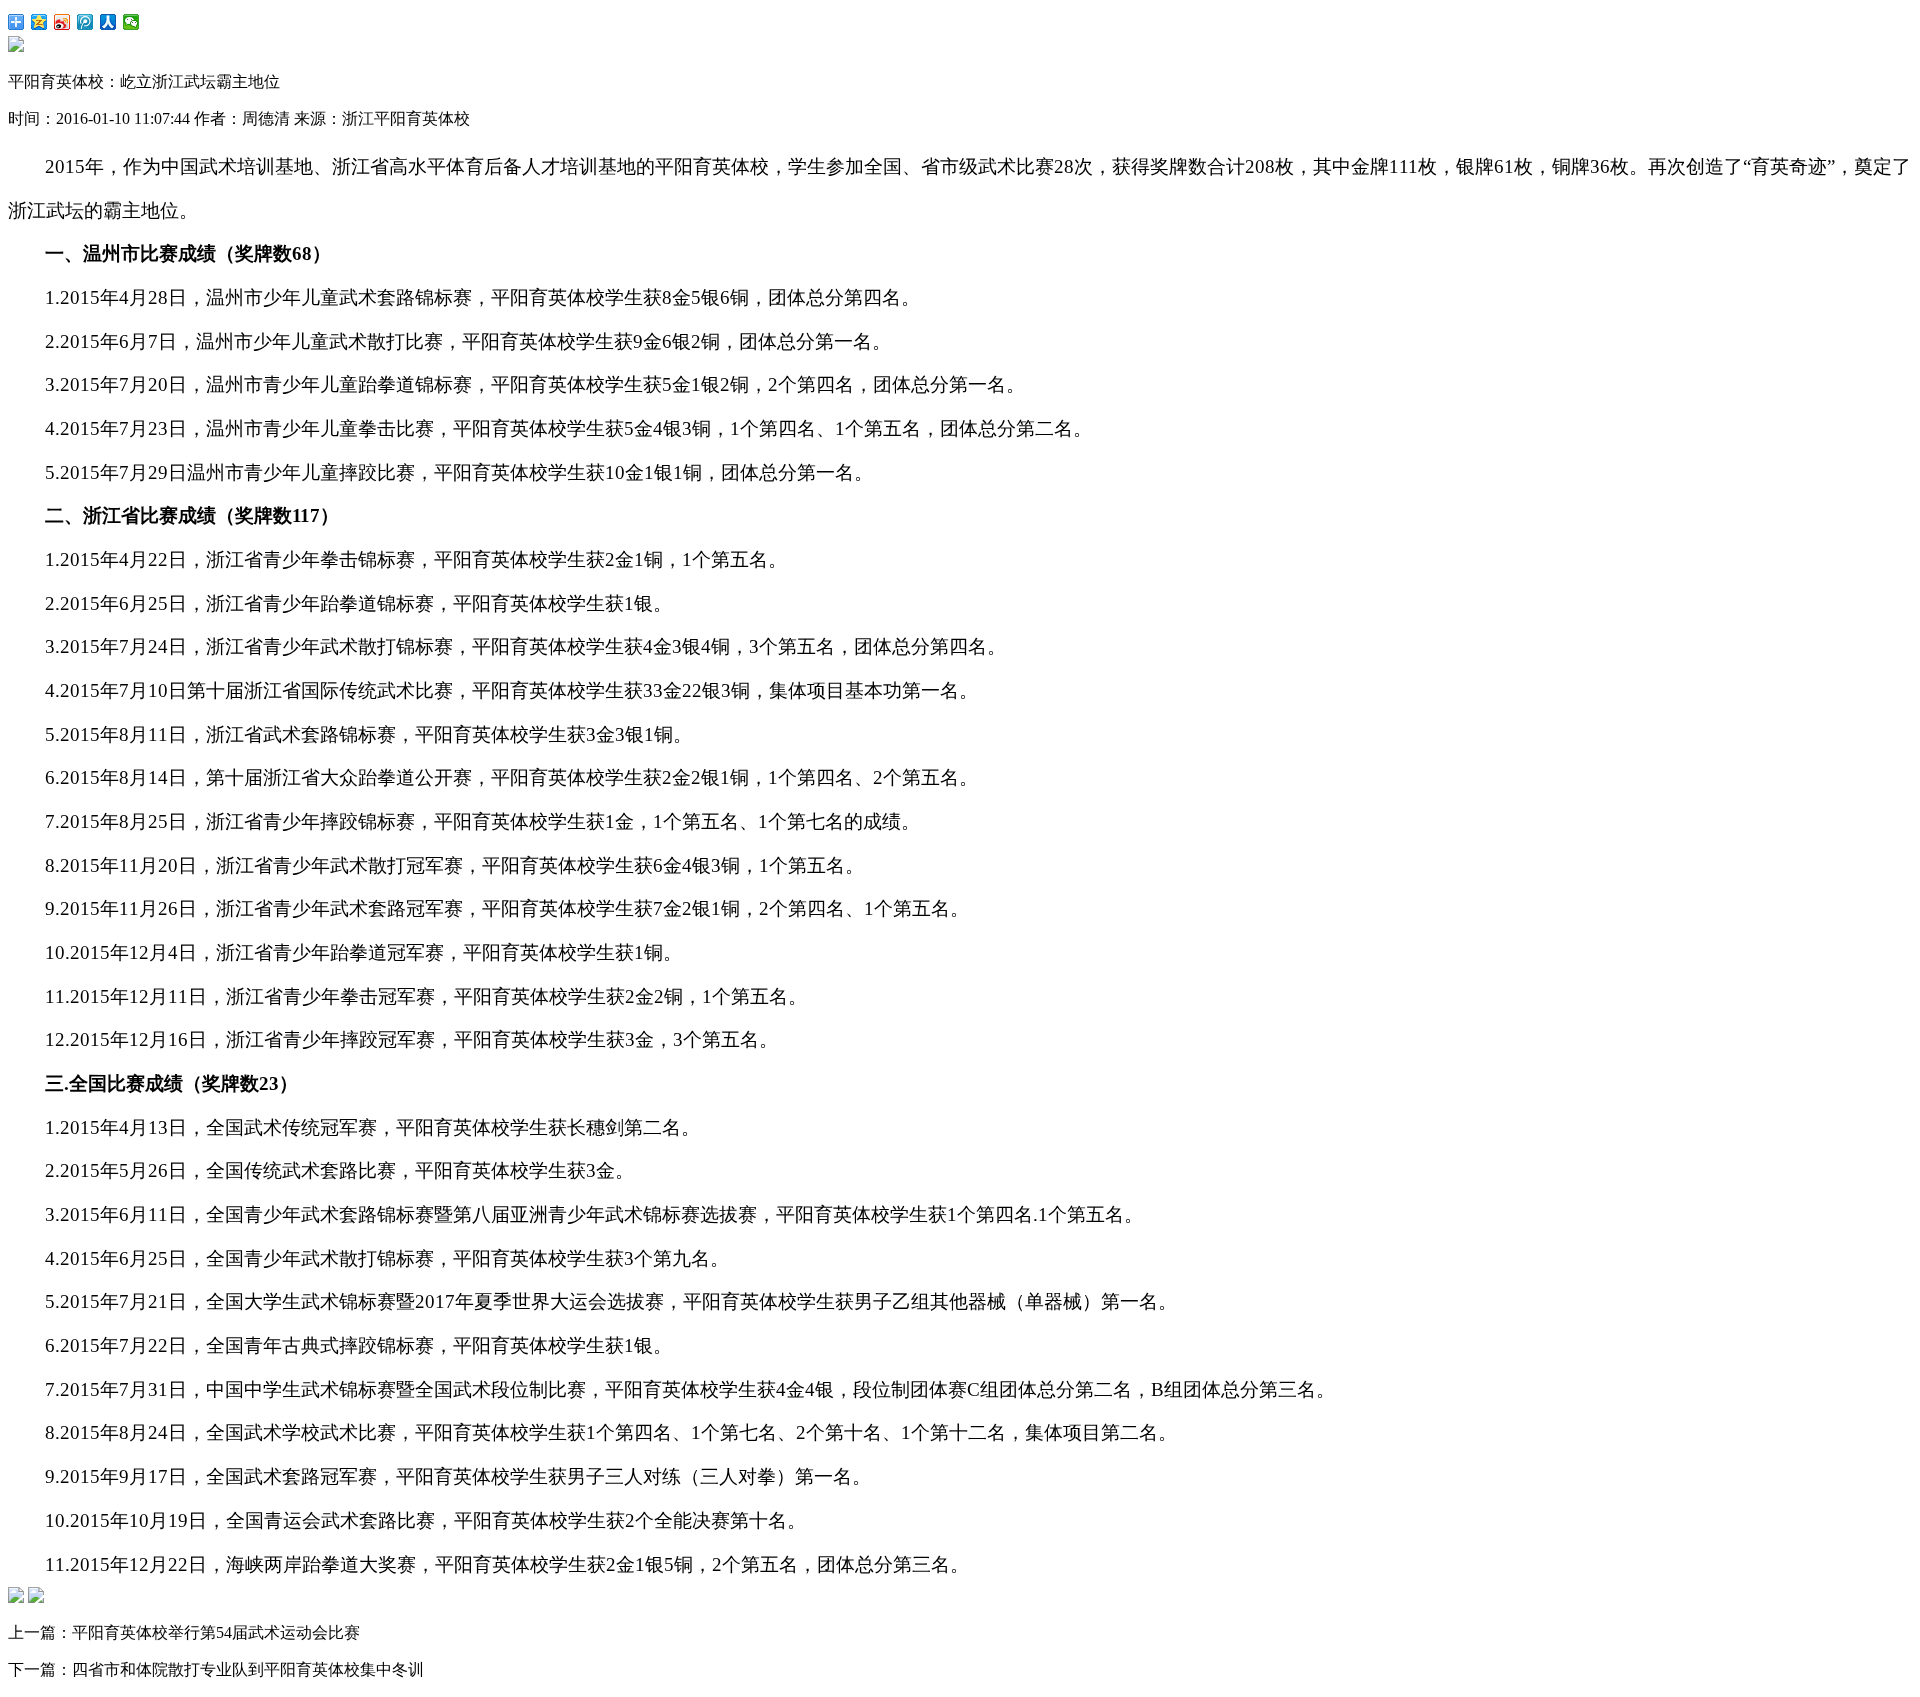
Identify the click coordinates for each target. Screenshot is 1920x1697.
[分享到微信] (131, 22)
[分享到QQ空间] (39, 22)
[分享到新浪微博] (62, 22)
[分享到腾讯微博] (85, 22)
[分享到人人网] (108, 22)
